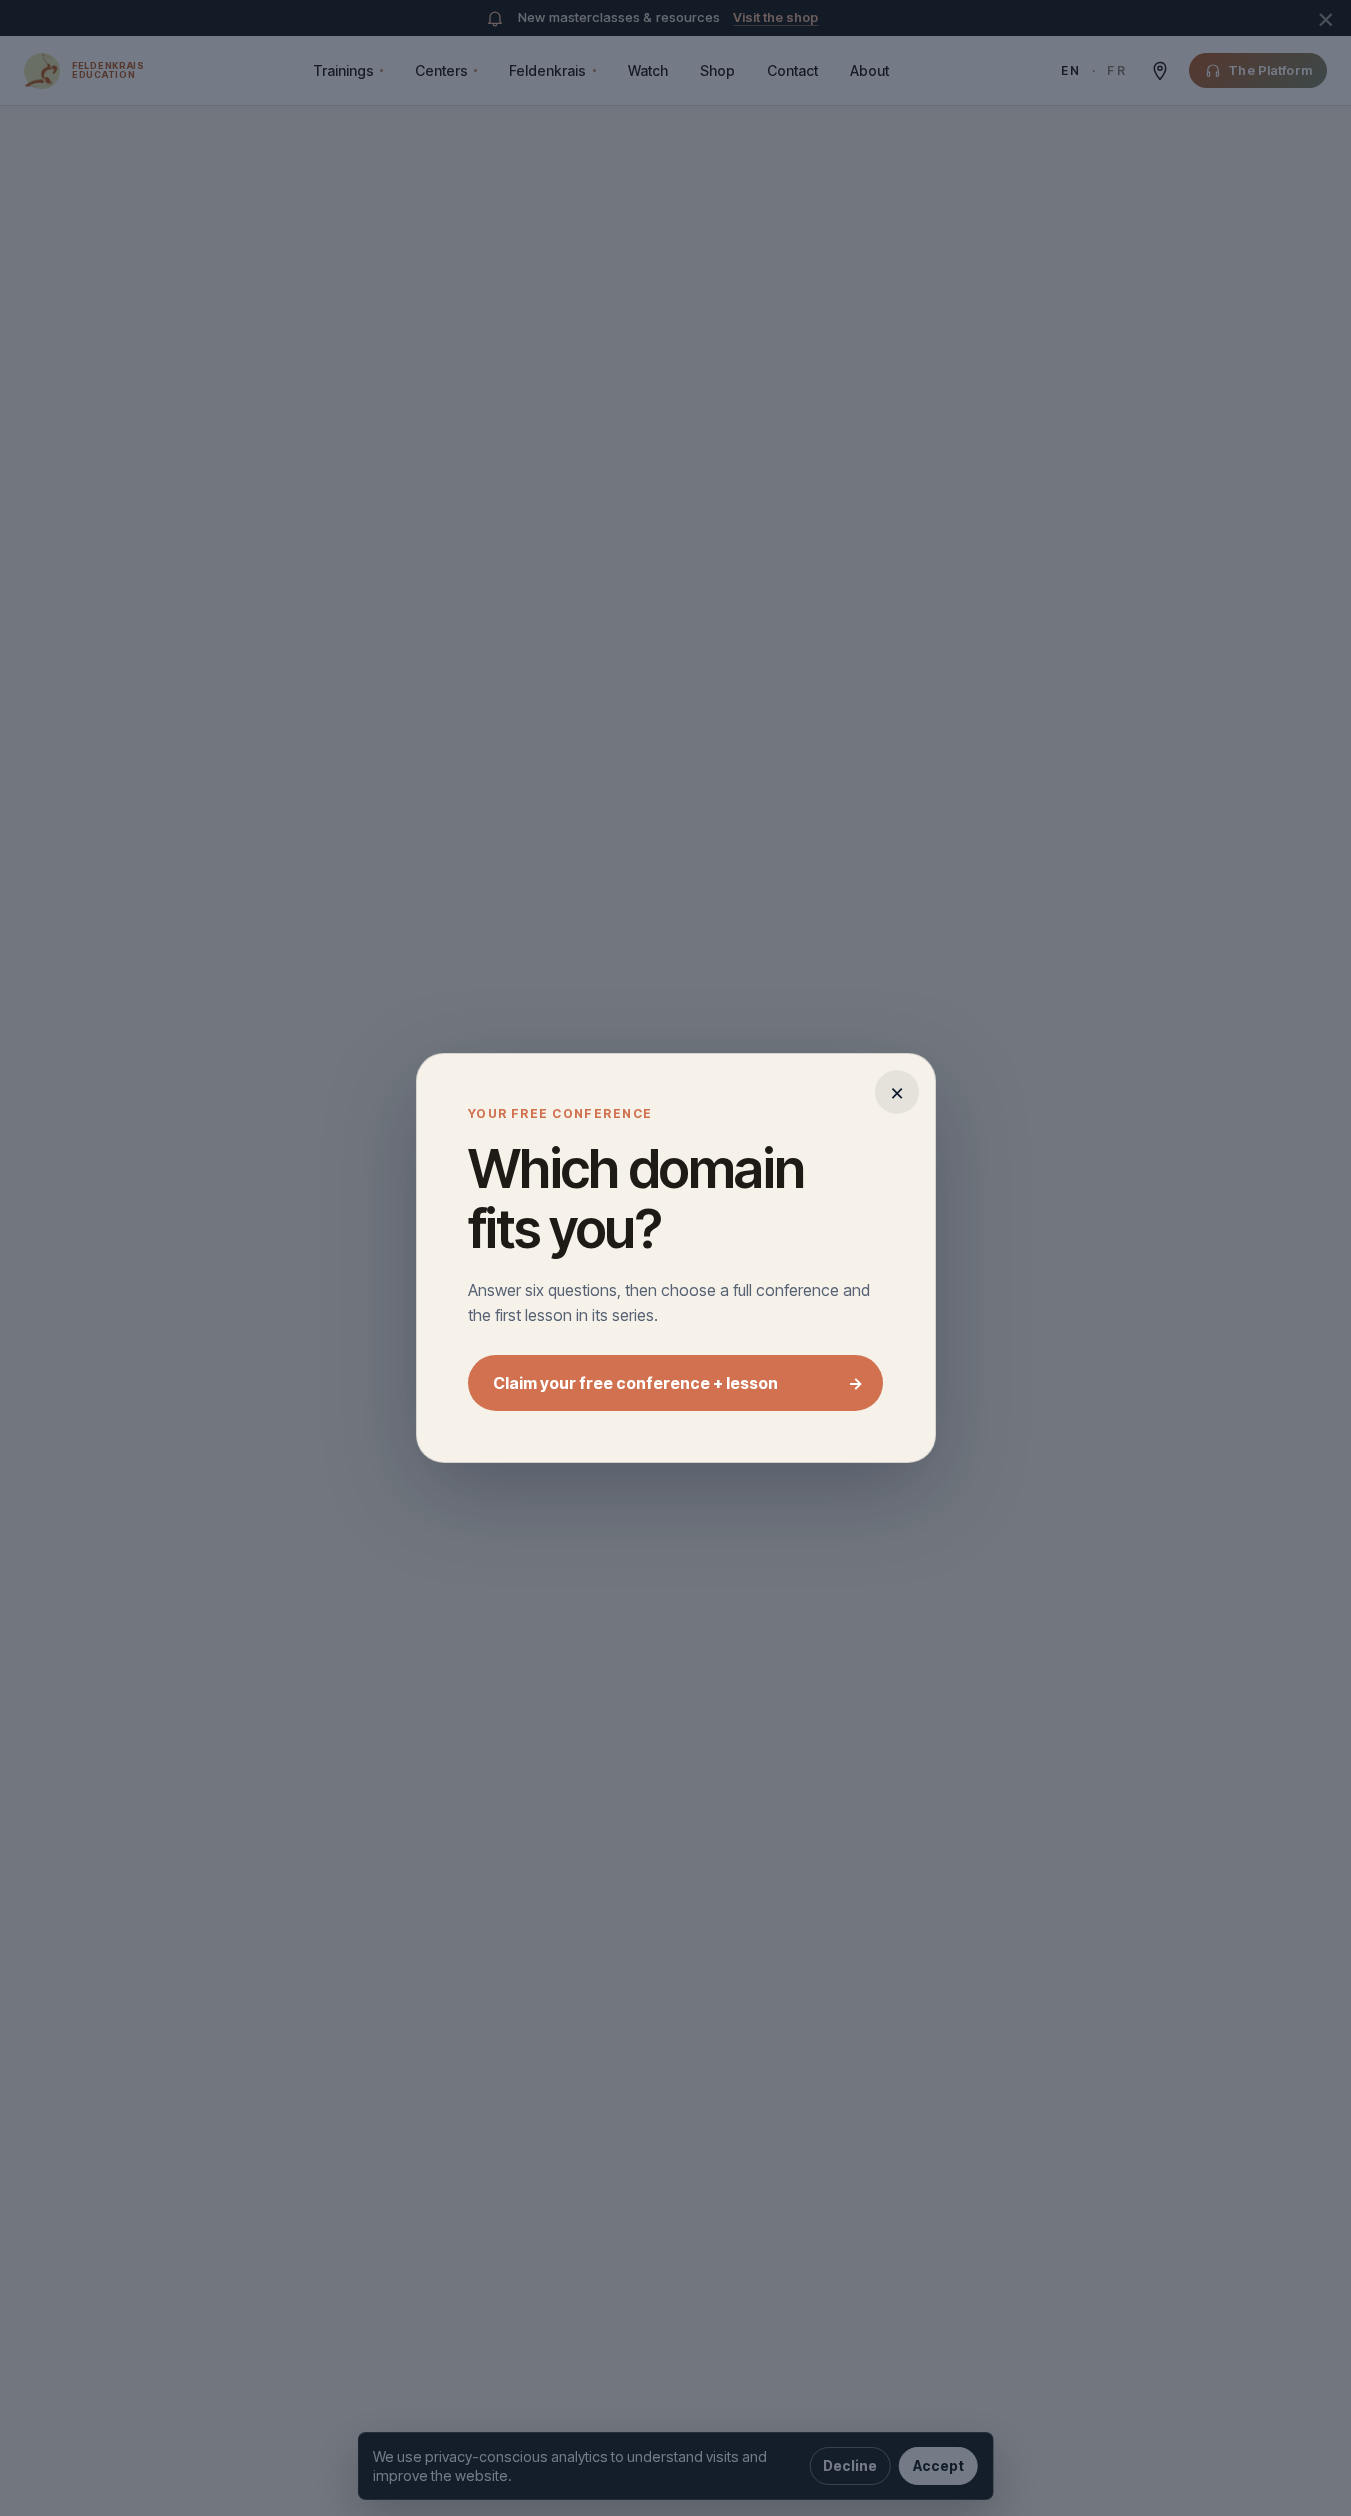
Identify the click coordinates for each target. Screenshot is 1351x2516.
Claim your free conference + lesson (677, 1383)
